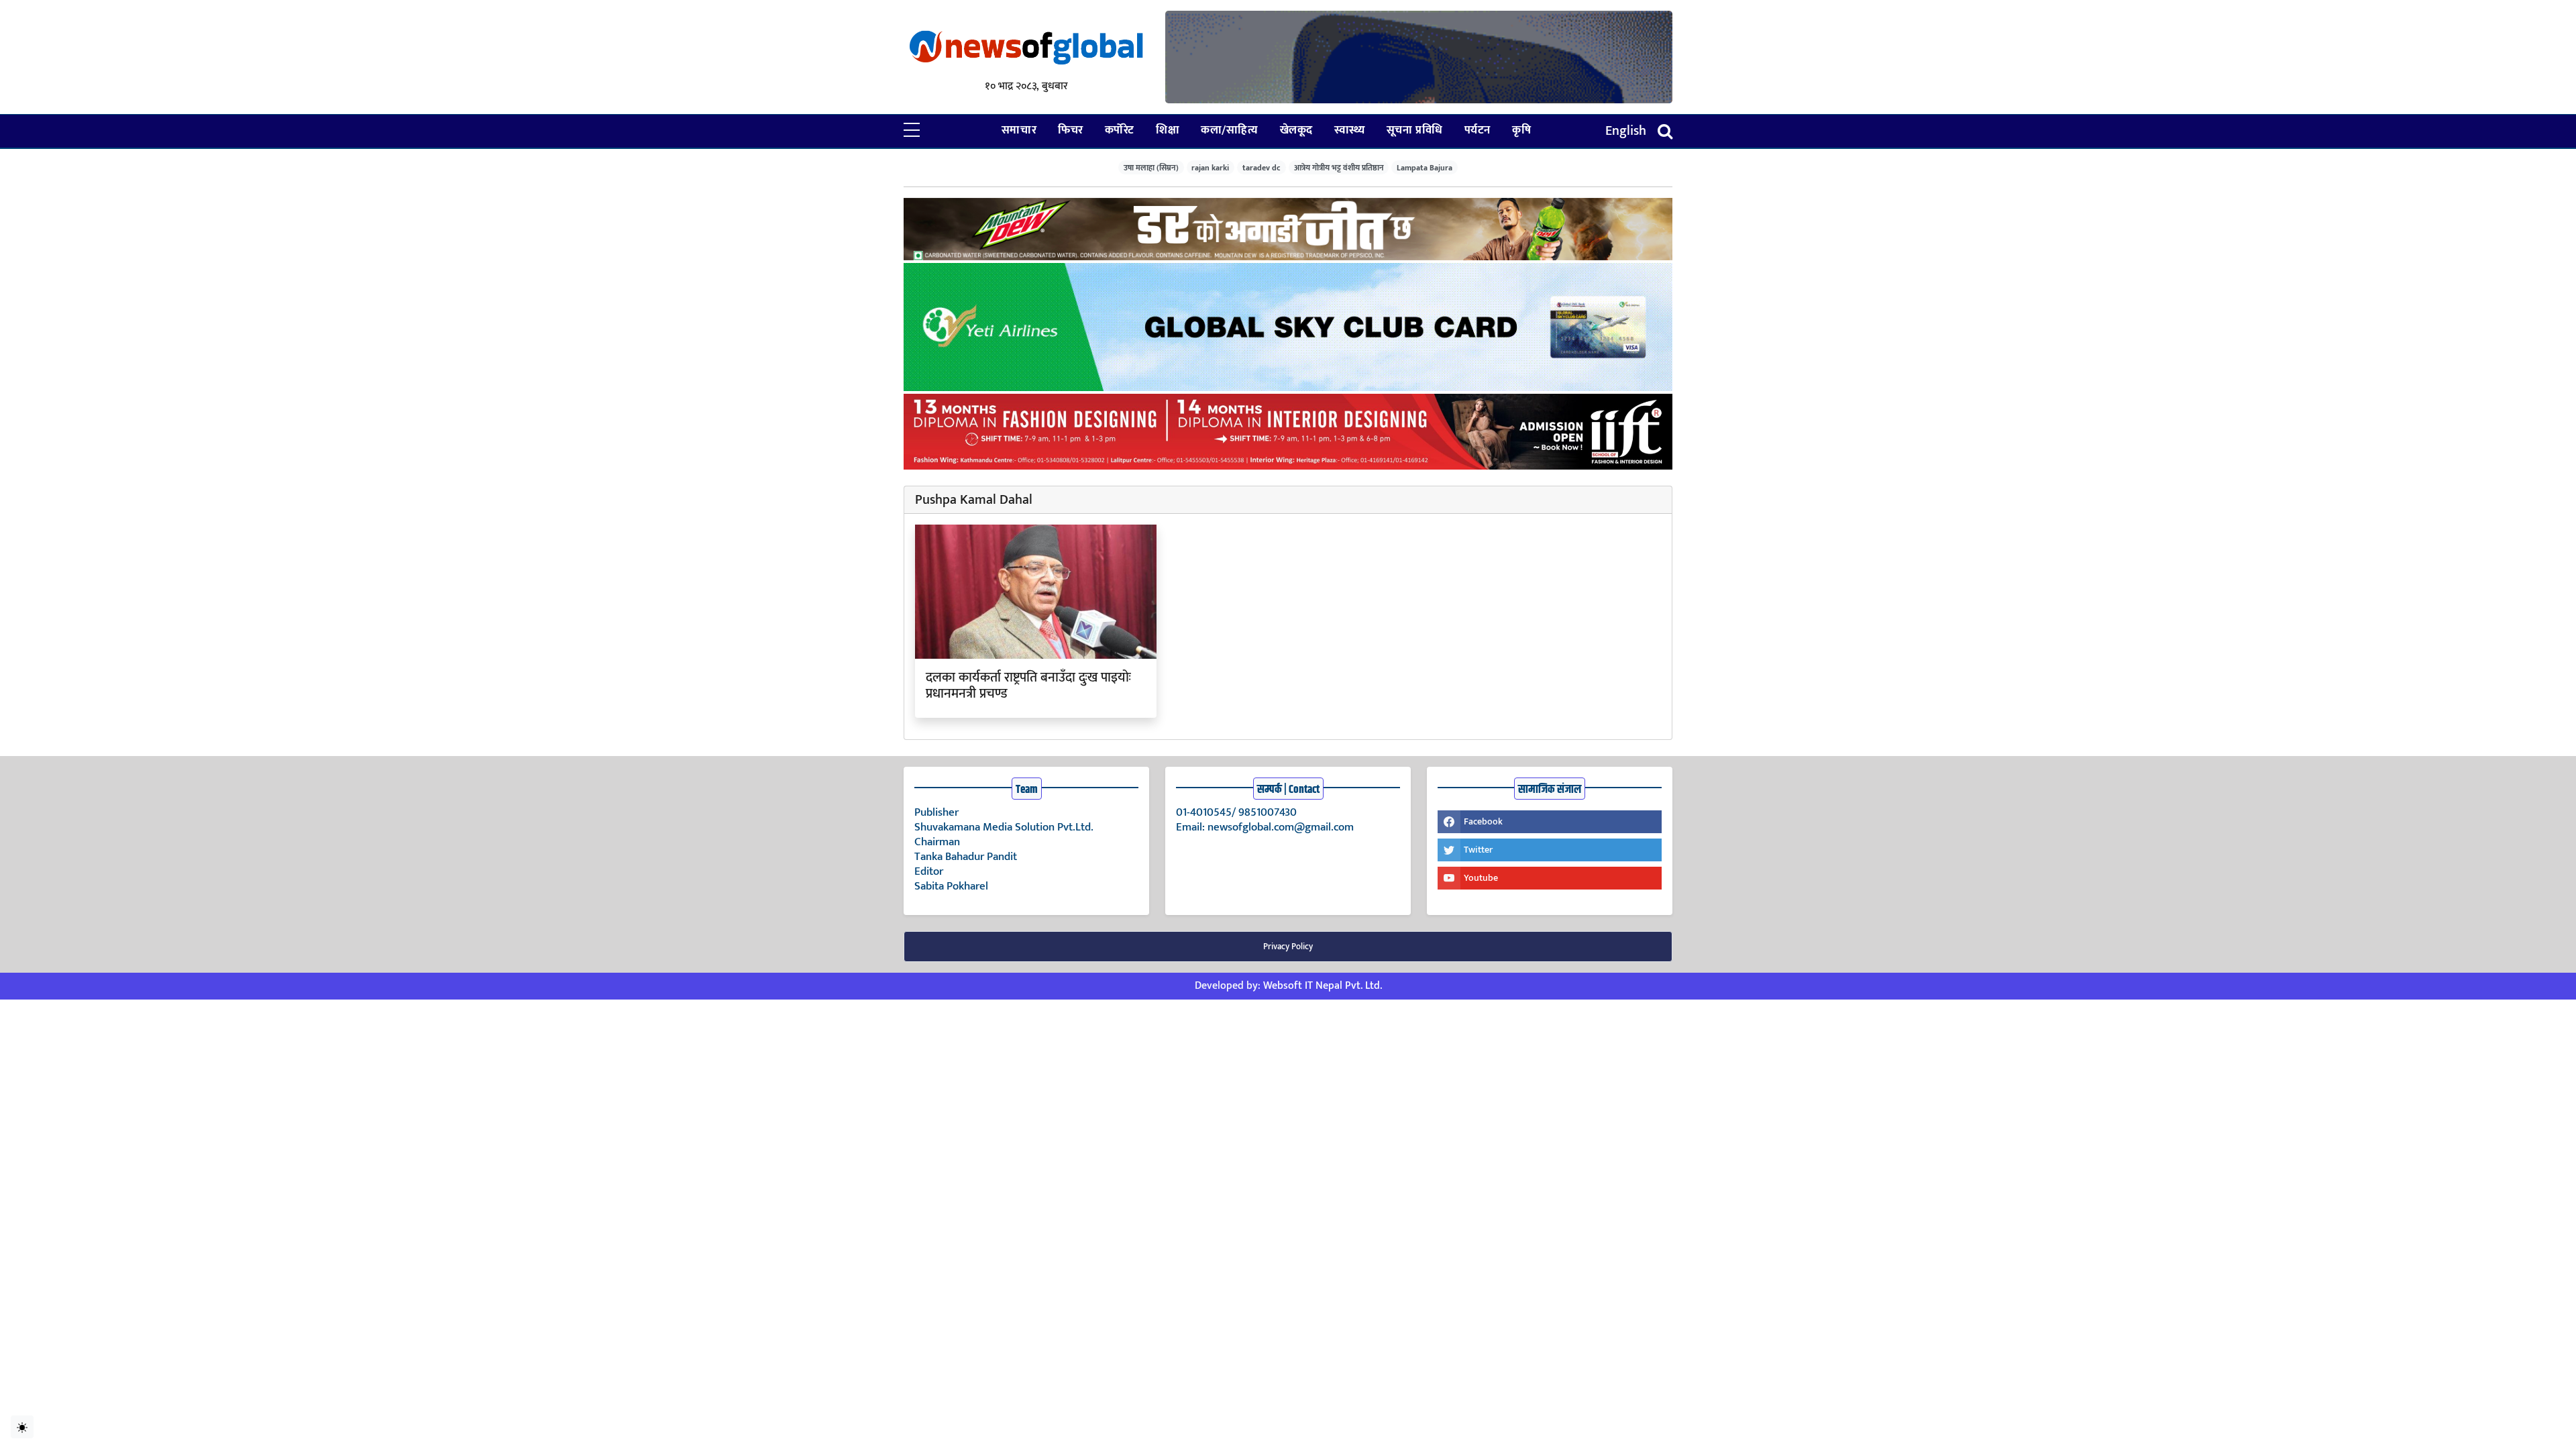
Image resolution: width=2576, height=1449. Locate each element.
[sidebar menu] (912, 131)
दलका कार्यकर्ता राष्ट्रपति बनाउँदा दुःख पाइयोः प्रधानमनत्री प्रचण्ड (1028, 686)
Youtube (1481, 878)
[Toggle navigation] (1665, 131)
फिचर (1071, 130)
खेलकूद (1296, 130)
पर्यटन (1478, 130)
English (1626, 131)
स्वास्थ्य (1350, 130)
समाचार (1019, 130)
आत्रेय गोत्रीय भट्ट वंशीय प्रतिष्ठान (1339, 167)
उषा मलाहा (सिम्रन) (1151, 167)
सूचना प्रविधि (1415, 130)
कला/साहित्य (1229, 130)
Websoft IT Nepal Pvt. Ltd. (1323, 986)
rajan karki (1210, 167)
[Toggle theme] (22, 1427)
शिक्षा (1168, 130)
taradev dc (1262, 167)
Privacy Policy (1288, 947)
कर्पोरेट (1120, 130)
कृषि (1521, 130)
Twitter (1478, 850)
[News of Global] (1026, 49)
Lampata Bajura (1425, 167)
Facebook (1483, 821)
